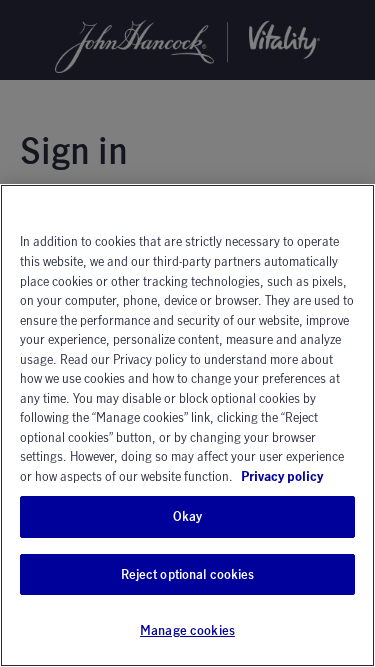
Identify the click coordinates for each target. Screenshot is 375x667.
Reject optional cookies (188, 574)
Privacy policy (282, 476)
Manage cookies (187, 630)
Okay (188, 516)
